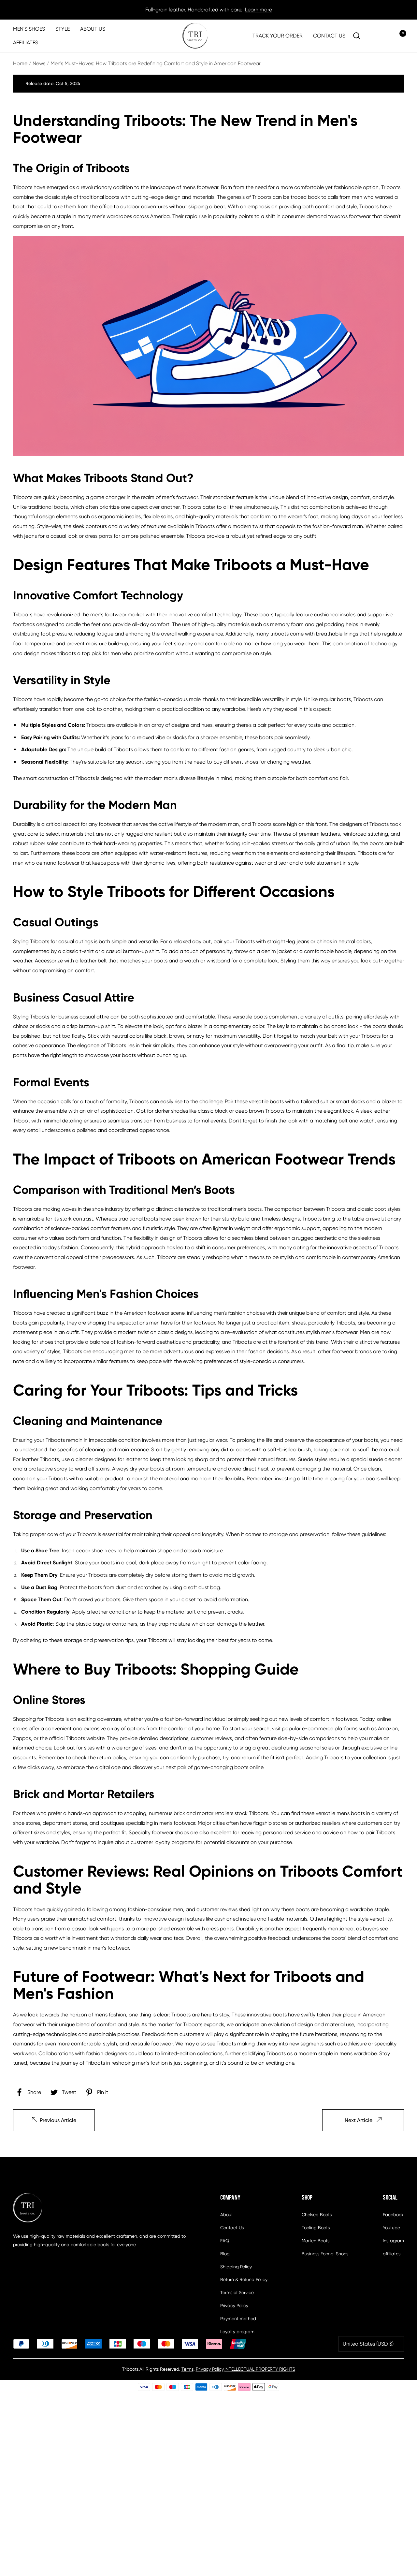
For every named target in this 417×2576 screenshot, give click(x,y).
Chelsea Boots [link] (317, 2215)
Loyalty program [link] (237, 2332)
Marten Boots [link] (316, 2241)
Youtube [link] (391, 2228)
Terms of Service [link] (237, 2292)
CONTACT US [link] (329, 36)
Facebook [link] (393, 2215)
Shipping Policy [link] (236, 2267)
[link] (195, 36)
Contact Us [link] (232, 2228)
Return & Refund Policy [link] (244, 2279)
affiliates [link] (392, 2254)
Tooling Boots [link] (316, 2228)
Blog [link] (225, 2254)
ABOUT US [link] (93, 29)
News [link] (39, 63)
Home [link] (20, 63)
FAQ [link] (225, 2241)
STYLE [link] (63, 29)
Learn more (259, 10)
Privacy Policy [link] (234, 2305)
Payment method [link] (238, 2319)
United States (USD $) (368, 2344)
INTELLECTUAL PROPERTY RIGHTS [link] (260, 2369)
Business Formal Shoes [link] (325, 2254)
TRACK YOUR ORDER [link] (278, 36)
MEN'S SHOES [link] (29, 29)
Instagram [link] (393, 2241)
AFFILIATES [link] (26, 43)
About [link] (227, 2215)
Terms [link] (187, 2369)
